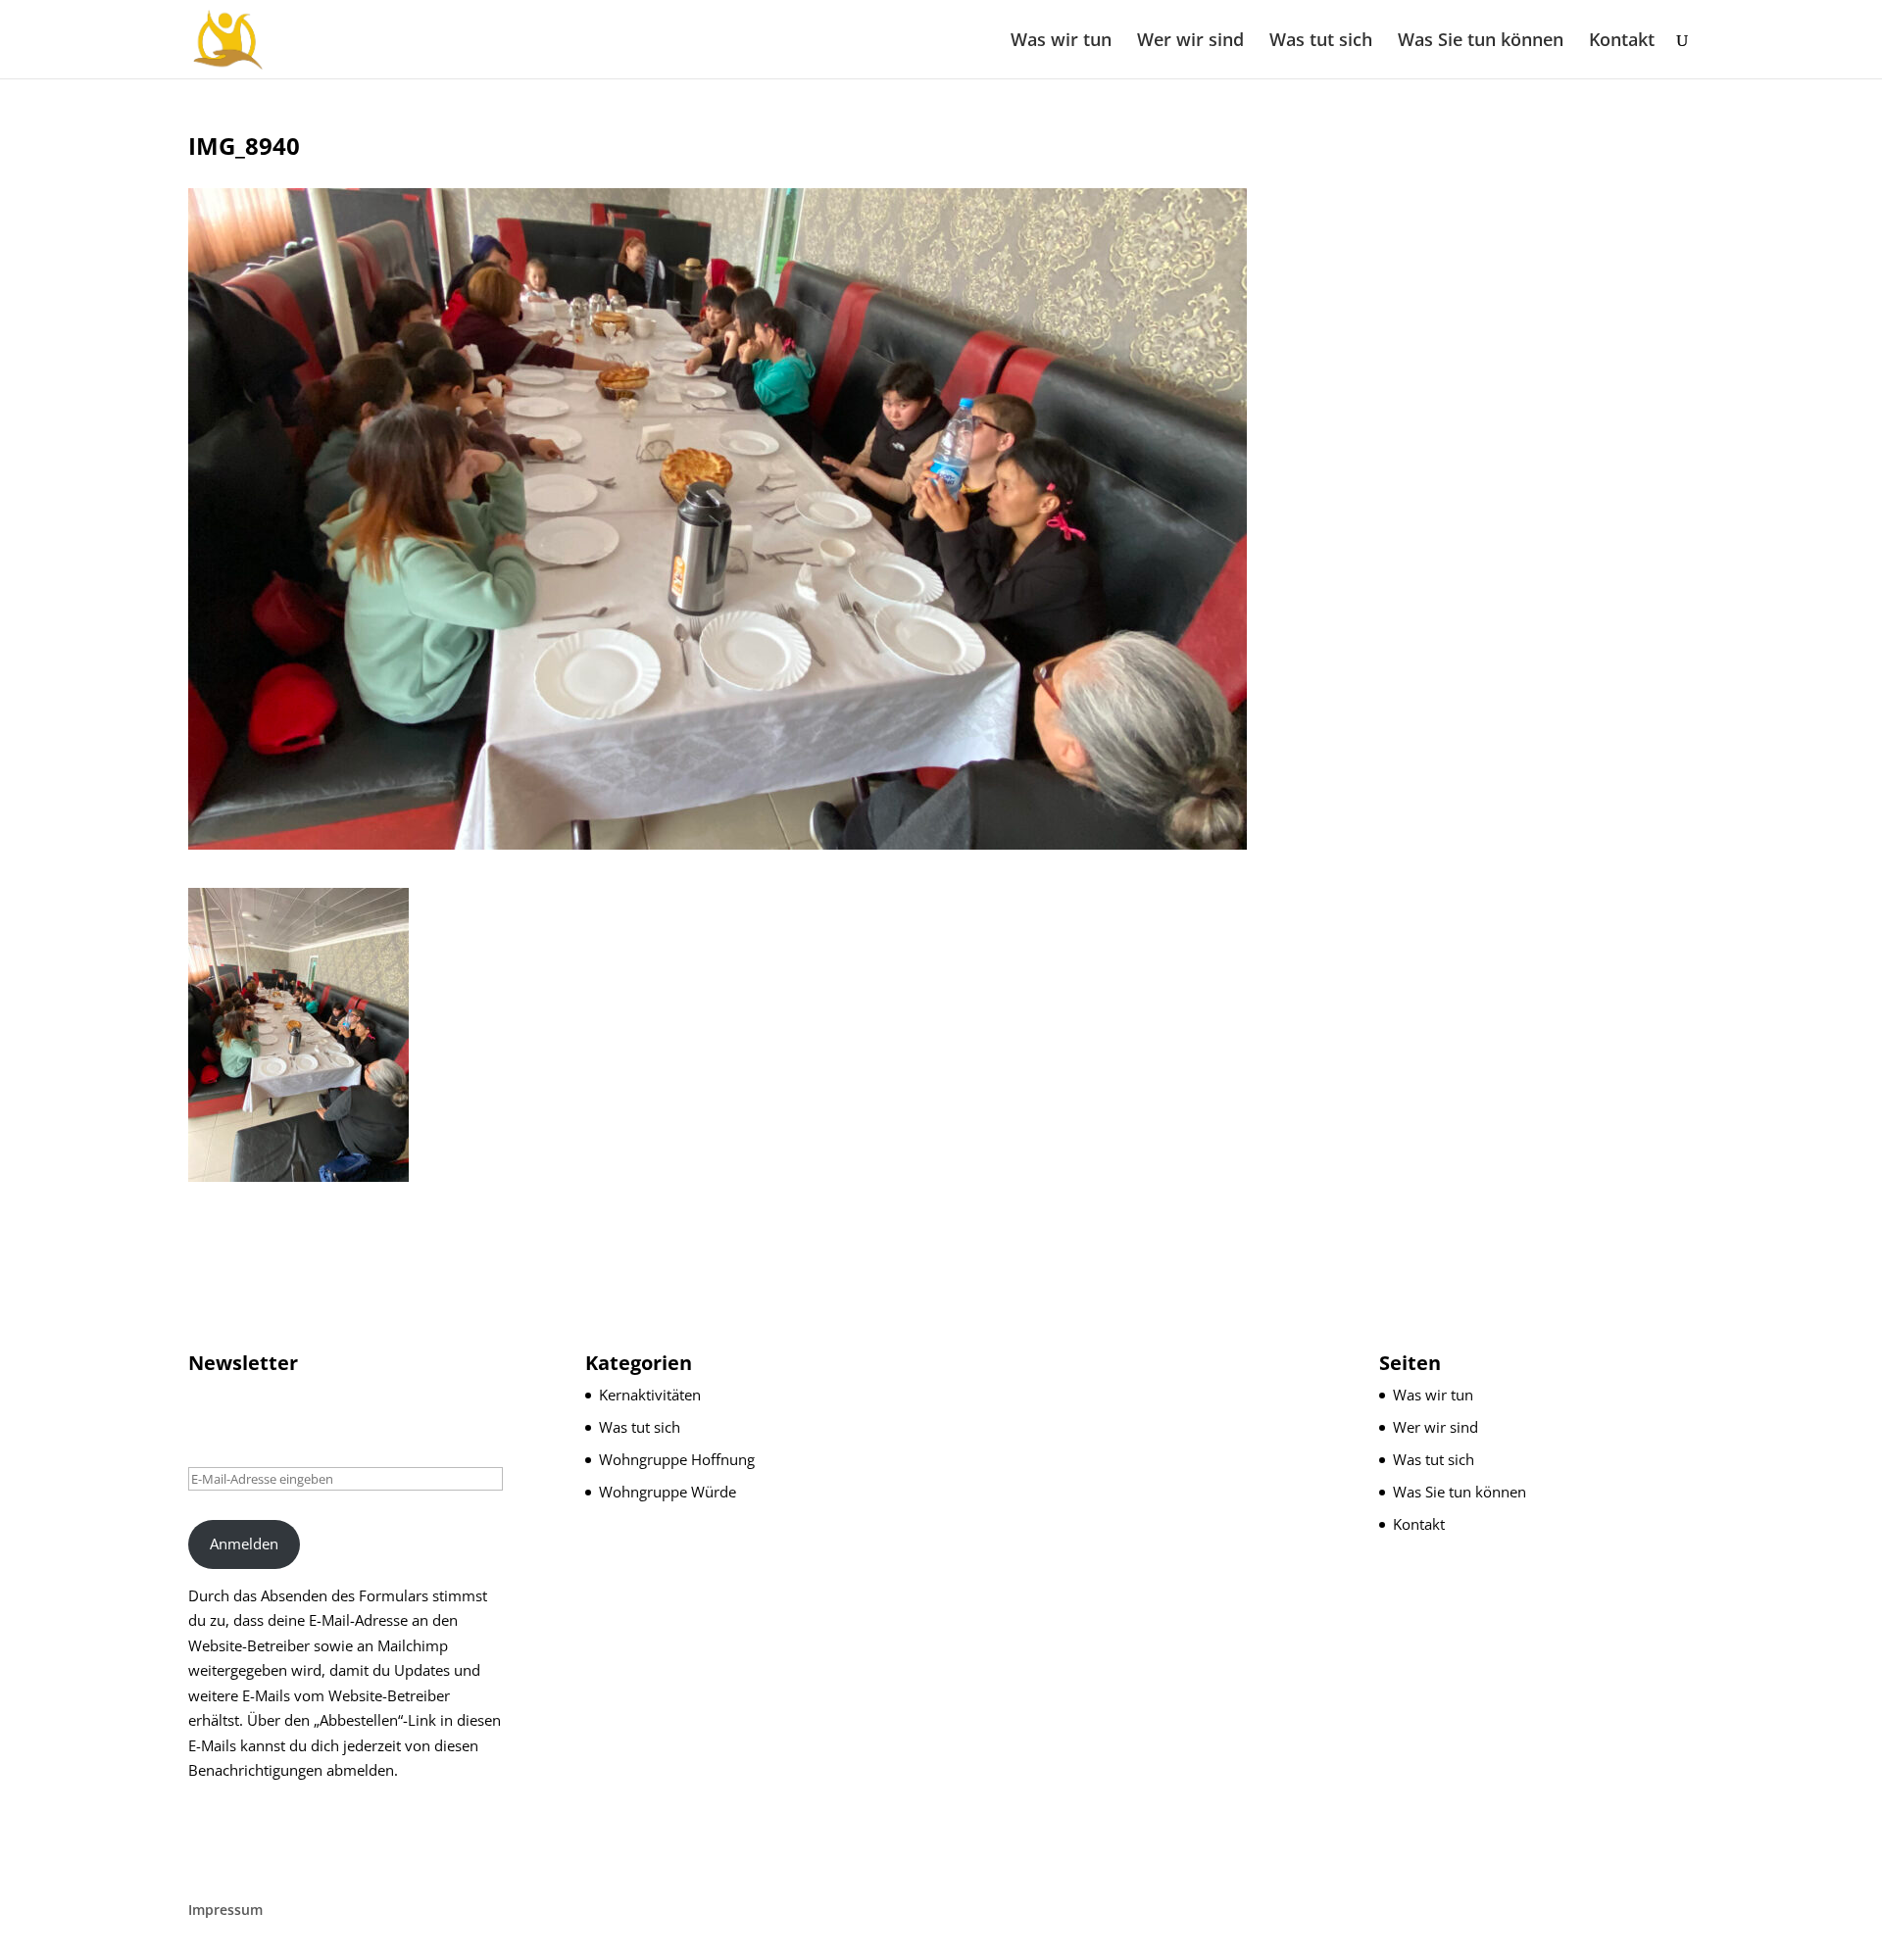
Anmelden (244, 1543)
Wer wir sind (1190, 42)
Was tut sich (1321, 42)
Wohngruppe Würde (668, 1492)
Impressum (225, 1910)
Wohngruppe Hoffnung (677, 1459)
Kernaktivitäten (650, 1395)
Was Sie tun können (1481, 42)
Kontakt (1622, 42)
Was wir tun (1061, 42)
